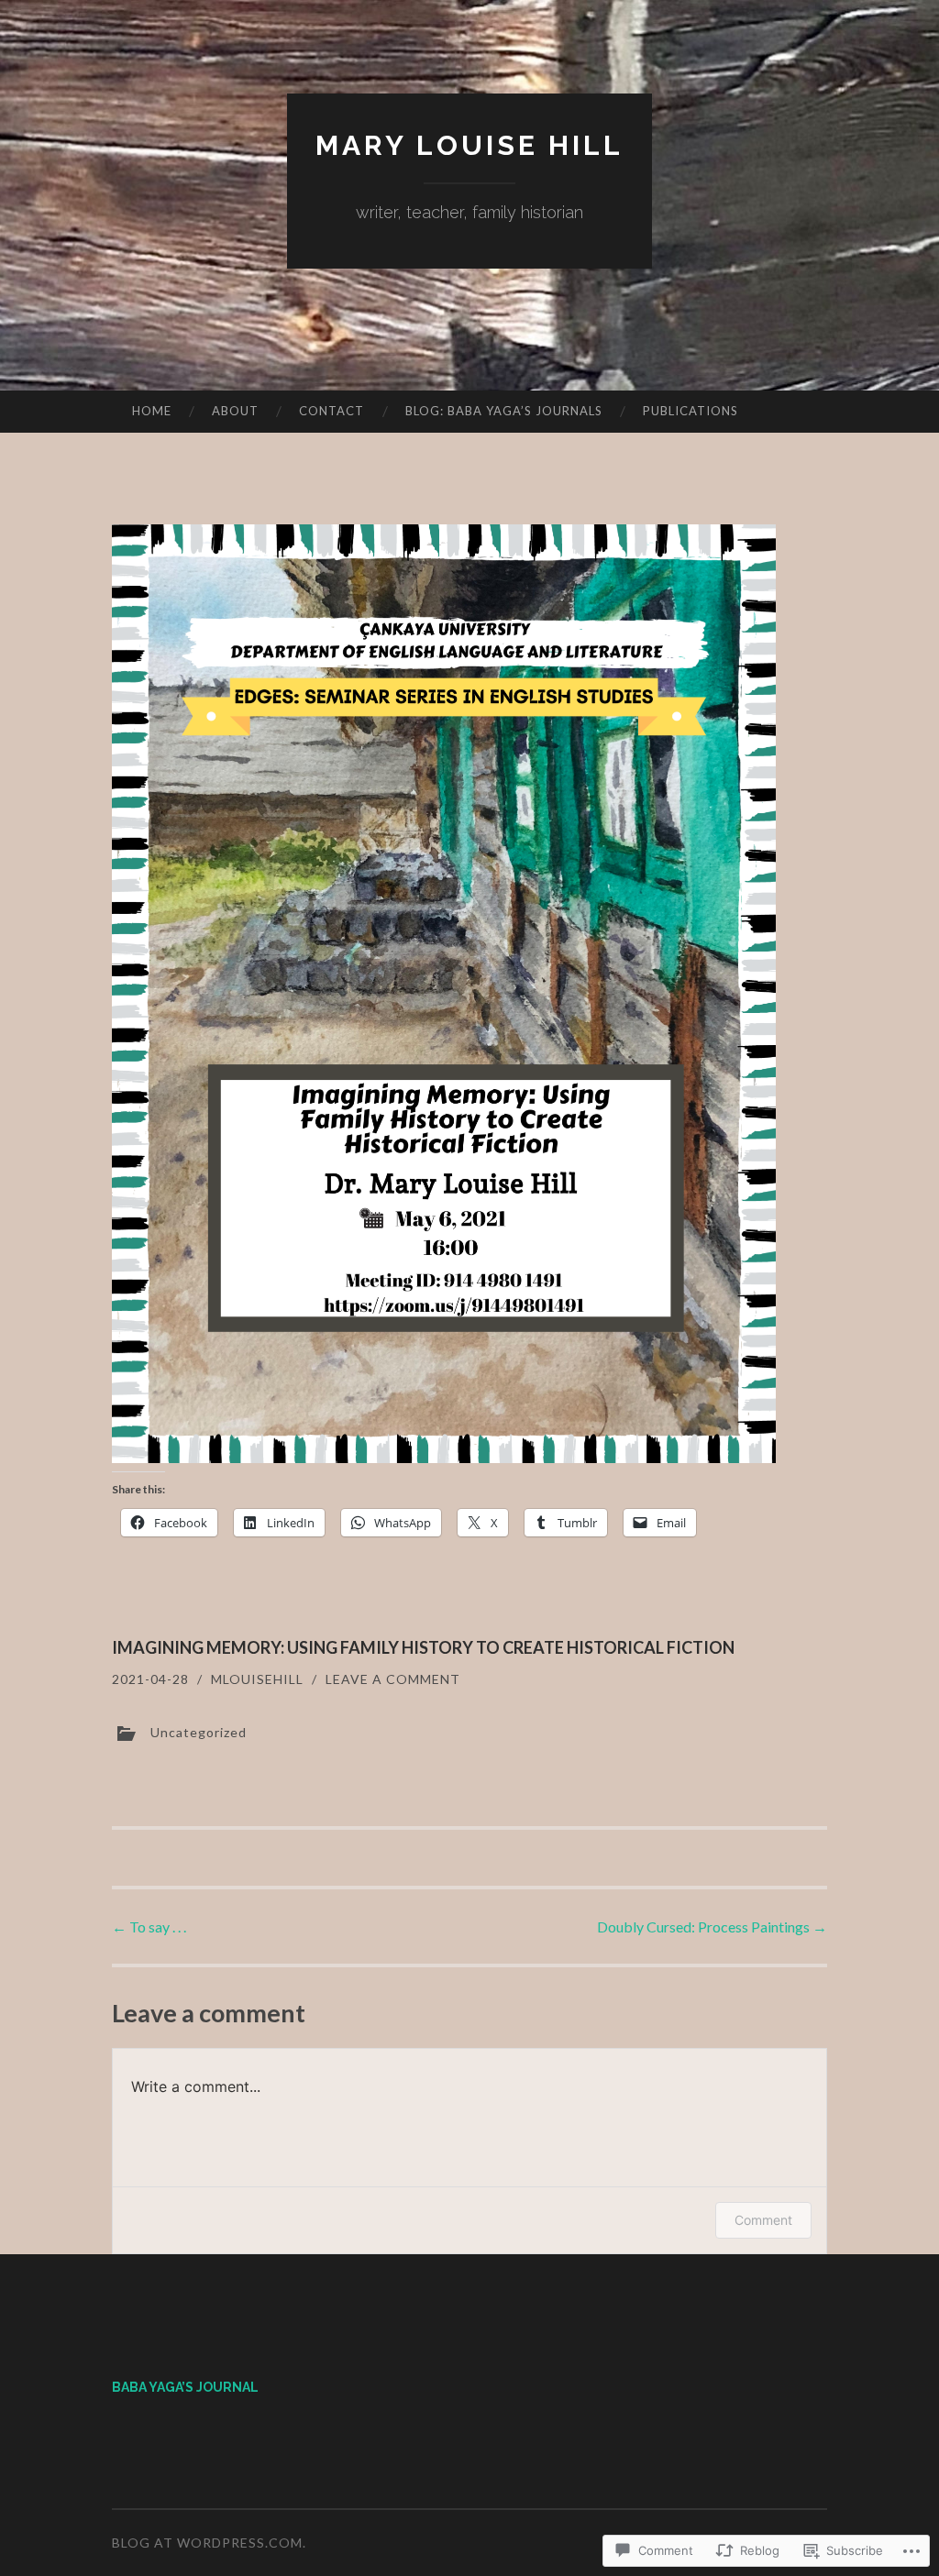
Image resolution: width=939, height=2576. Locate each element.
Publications (690, 411)
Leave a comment (393, 1679)
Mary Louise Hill (469, 145)
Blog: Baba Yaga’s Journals (504, 411)
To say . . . (149, 1926)
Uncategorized (199, 1731)
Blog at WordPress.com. (209, 2543)
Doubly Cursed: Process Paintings (712, 1926)
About (235, 411)
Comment (763, 2220)
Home (152, 411)
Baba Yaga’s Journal (185, 2387)
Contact (331, 411)
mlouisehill (257, 1679)
